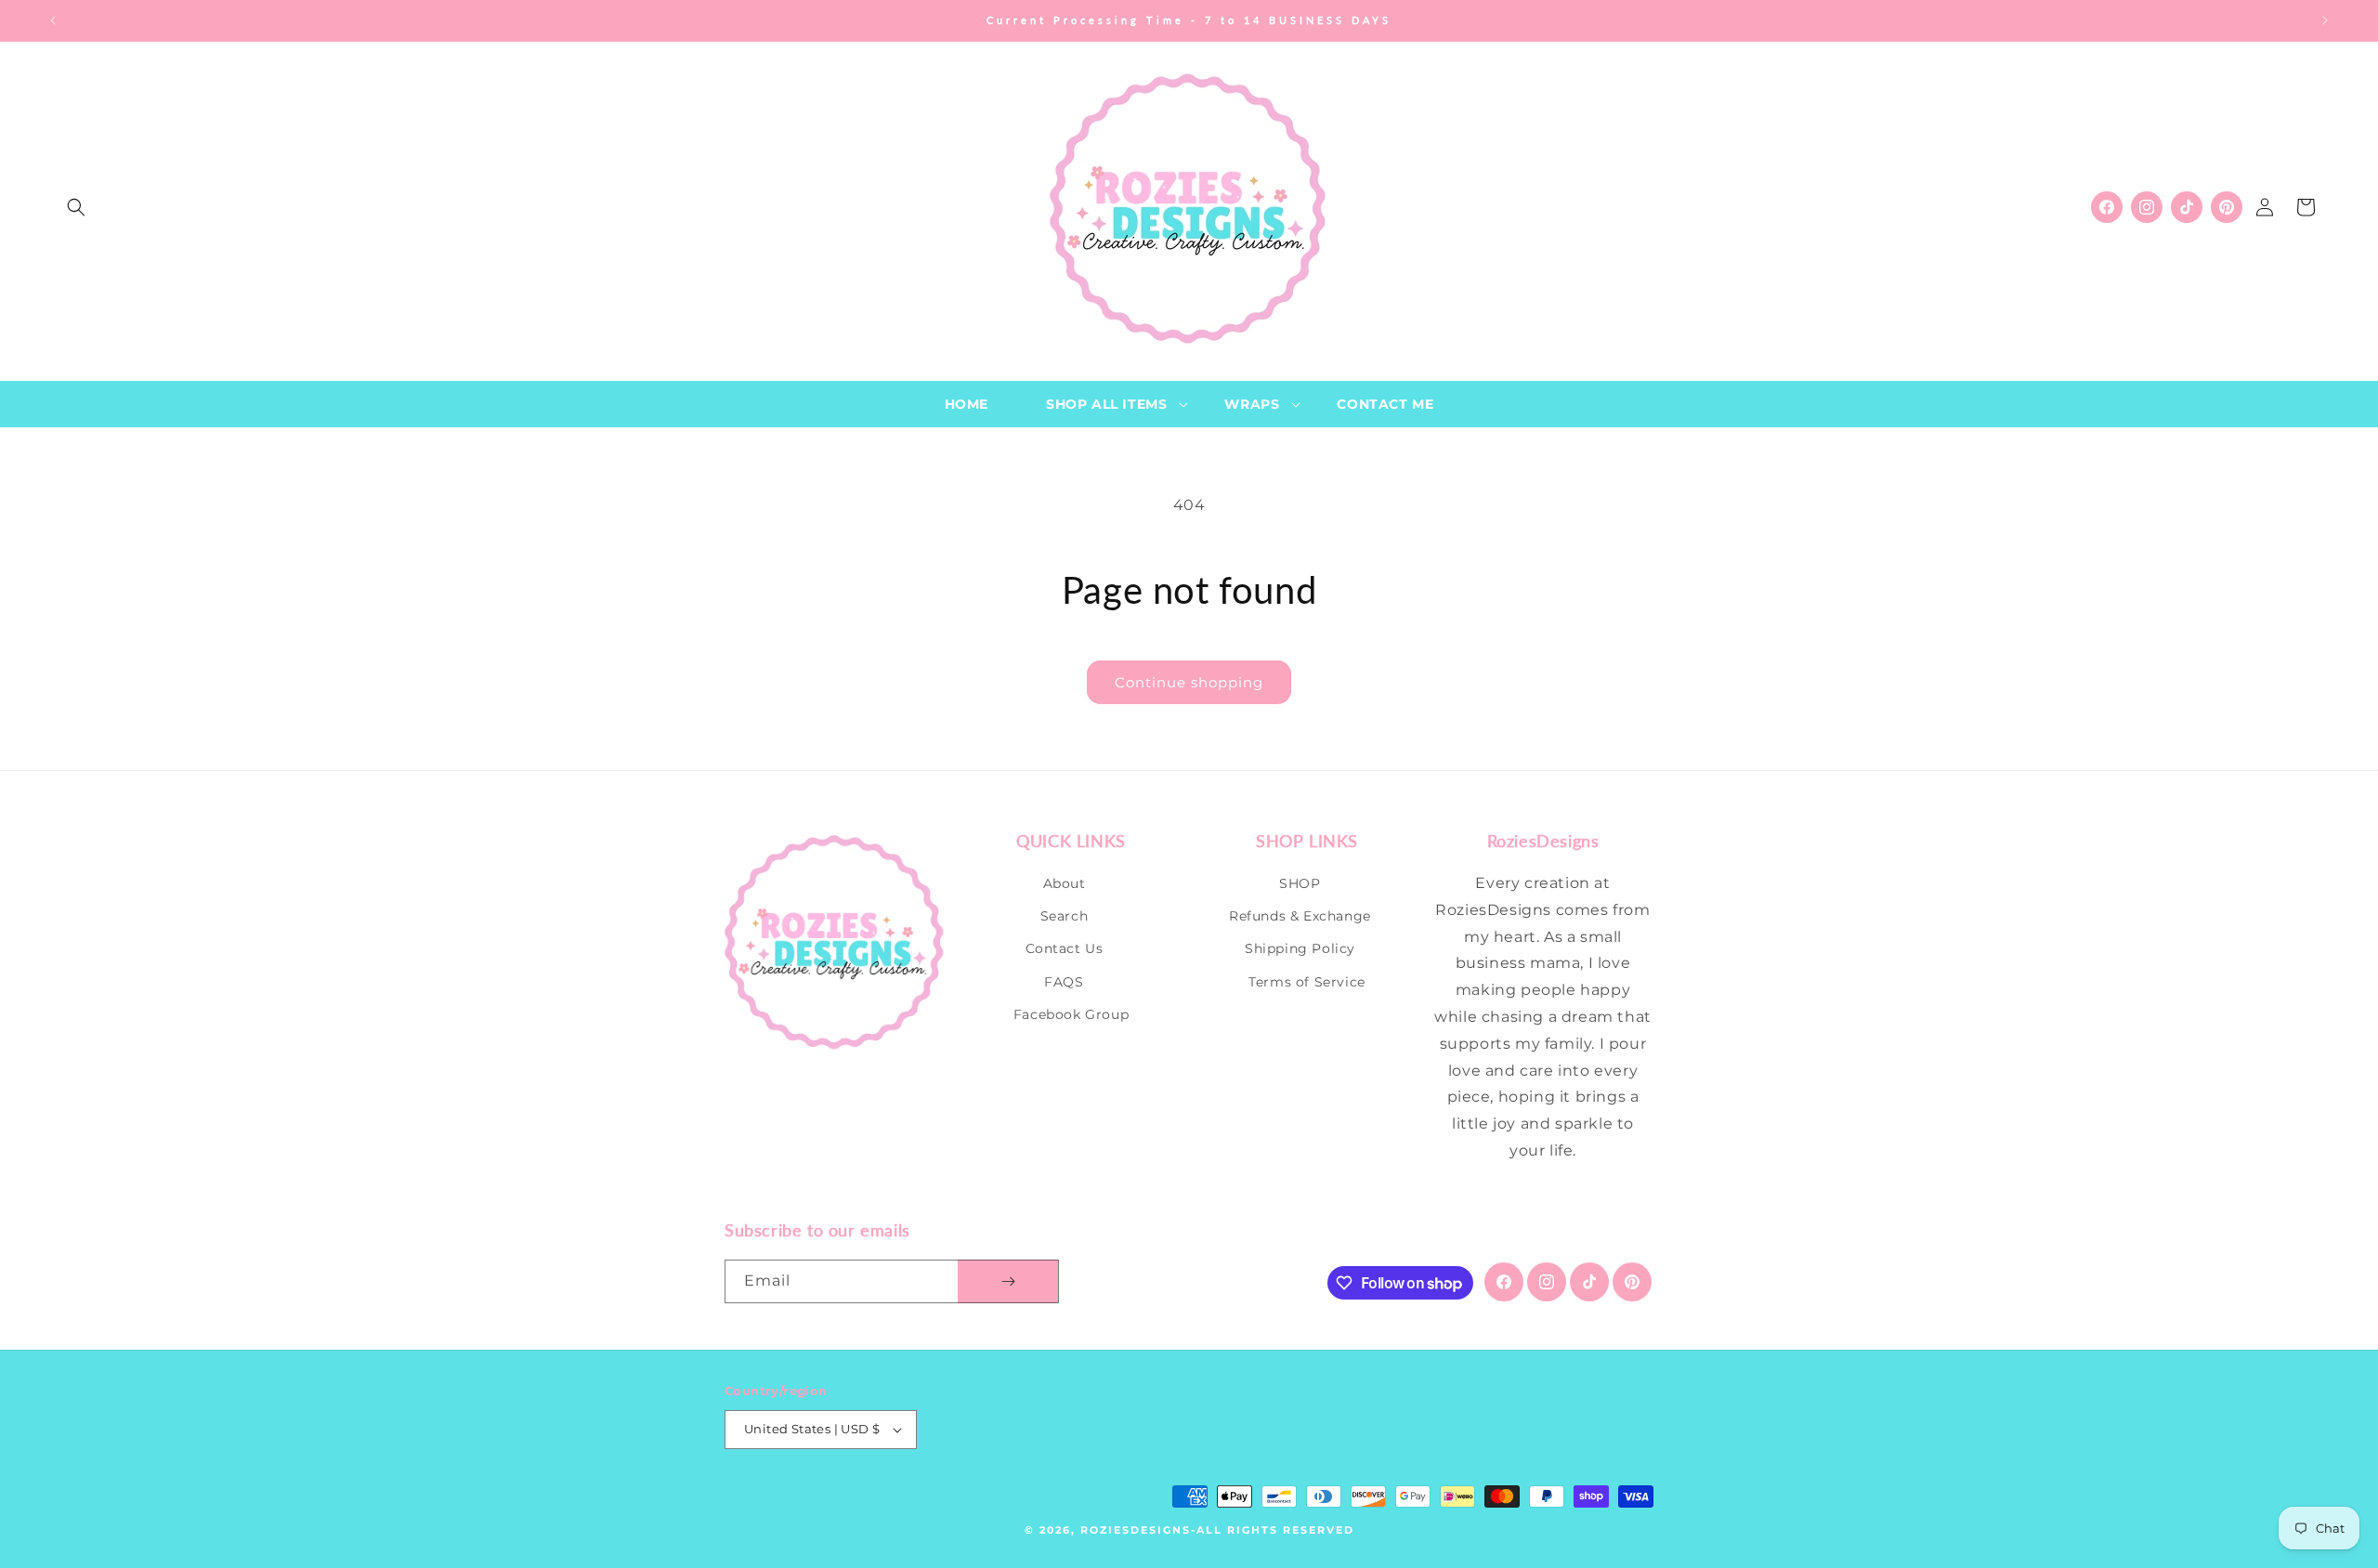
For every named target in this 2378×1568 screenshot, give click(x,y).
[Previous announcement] (53, 20)
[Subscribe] (1008, 1281)
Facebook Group (1071, 1014)
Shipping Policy (1300, 948)
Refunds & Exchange (1300, 916)
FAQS (1064, 982)
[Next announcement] (2325, 20)
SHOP (1300, 883)
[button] (76, 207)
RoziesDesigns (1136, 1530)
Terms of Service (1307, 982)
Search (1065, 916)
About (1065, 883)
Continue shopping (1189, 682)
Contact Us (1065, 948)
